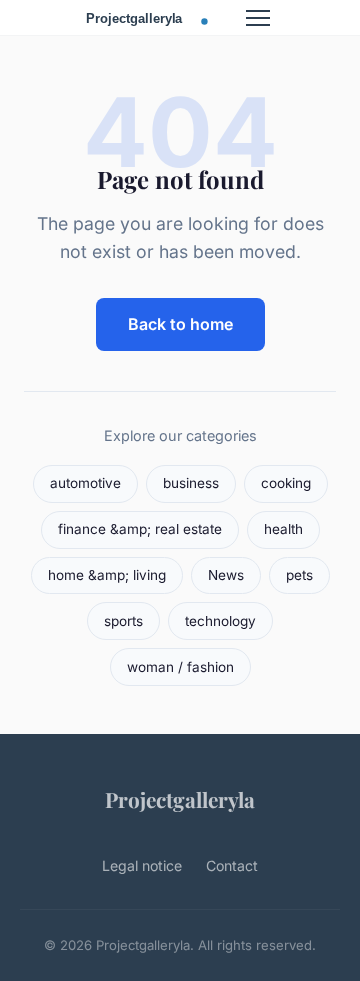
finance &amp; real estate (140, 529)
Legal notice (142, 865)
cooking (286, 483)
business (191, 483)
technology (220, 621)
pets (299, 575)
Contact (232, 865)
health (283, 529)
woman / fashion (180, 667)
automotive (85, 483)
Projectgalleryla (180, 799)
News (226, 575)
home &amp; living (107, 575)
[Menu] (258, 18)
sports (123, 621)
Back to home (180, 324)
